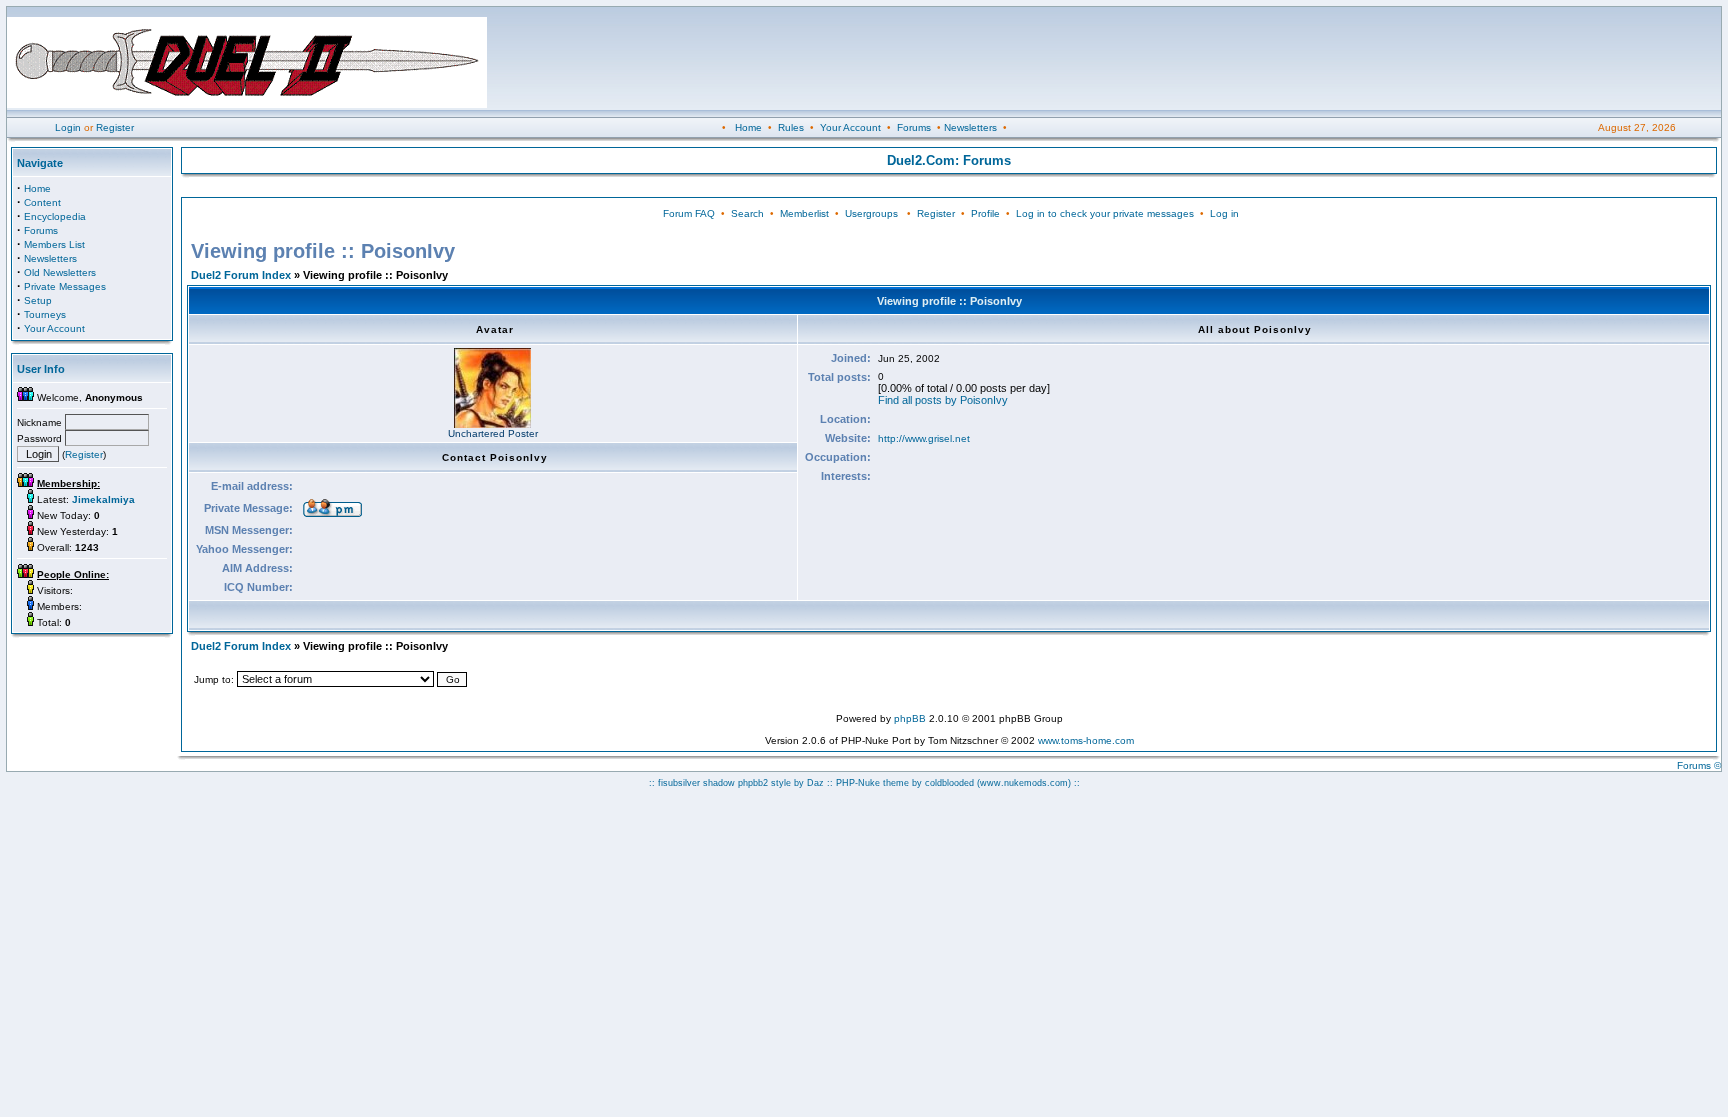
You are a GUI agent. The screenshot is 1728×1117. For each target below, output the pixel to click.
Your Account (850, 127)
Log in (1224, 213)
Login (68, 127)
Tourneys (45, 314)
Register (115, 127)
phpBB (910, 718)
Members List (54, 244)
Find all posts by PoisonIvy (943, 400)
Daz (815, 783)
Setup (38, 300)
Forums (914, 127)
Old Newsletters (60, 272)
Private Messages (65, 286)
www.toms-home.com (1086, 740)
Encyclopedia (55, 216)
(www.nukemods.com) (1024, 783)
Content (42, 202)
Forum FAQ (689, 213)
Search (747, 213)
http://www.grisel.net (924, 438)
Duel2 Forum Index (241, 275)
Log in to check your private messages (1105, 213)
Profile (985, 213)
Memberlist (804, 213)
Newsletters (970, 127)
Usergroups (871, 213)
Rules (791, 127)
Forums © (1699, 765)
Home (748, 127)
